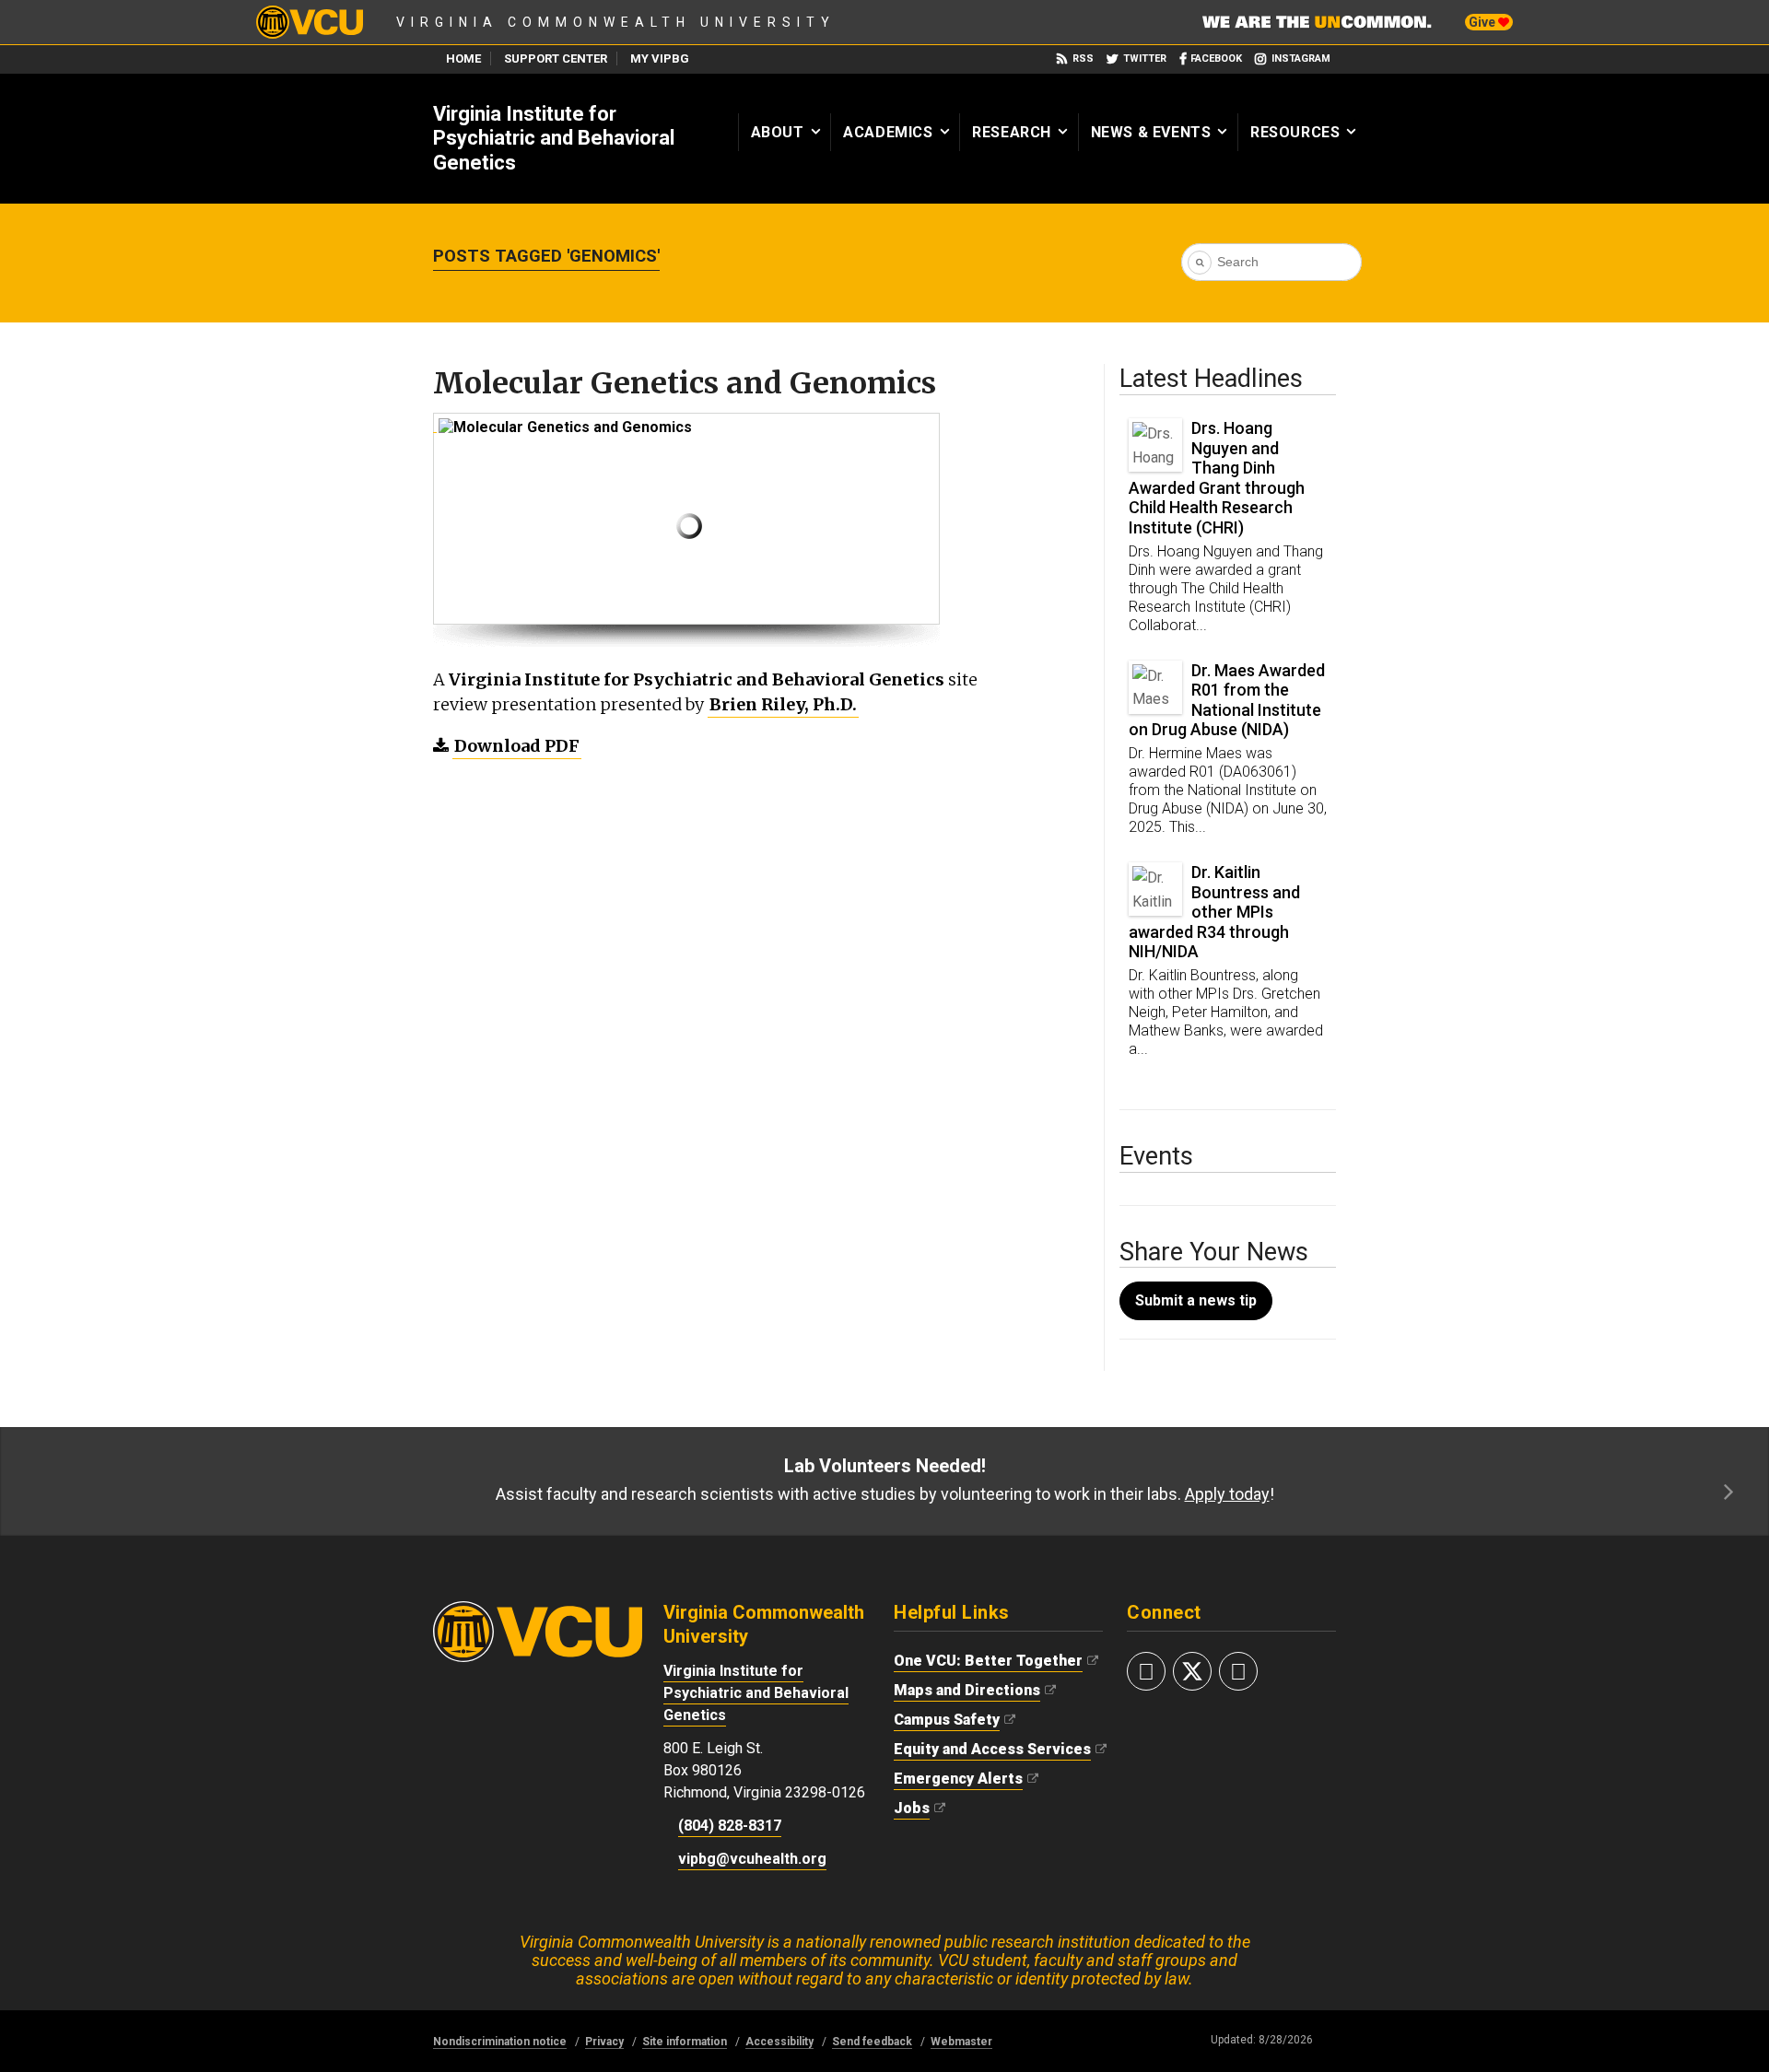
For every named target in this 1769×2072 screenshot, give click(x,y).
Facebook (1216, 59)
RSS (1083, 59)
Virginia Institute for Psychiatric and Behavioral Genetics (554, 138)
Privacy (604, 2042)
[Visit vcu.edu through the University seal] (538, 1610)
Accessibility (779, 2042)
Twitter (1145, 59)
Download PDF (517, 746)
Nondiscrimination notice (500, 2042)
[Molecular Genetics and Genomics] (435, 422)
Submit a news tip (1196, 1300)
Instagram (1301, 59)
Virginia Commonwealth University (616, 22)
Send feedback (872, 2042)
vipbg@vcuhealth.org (752, 1859)
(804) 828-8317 (730, 1826)
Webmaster (961, 2042)
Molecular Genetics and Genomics (685, 383)
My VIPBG (660, 59)
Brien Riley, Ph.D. (783, 704)
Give (1483, 22)
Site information (685, 2042)
